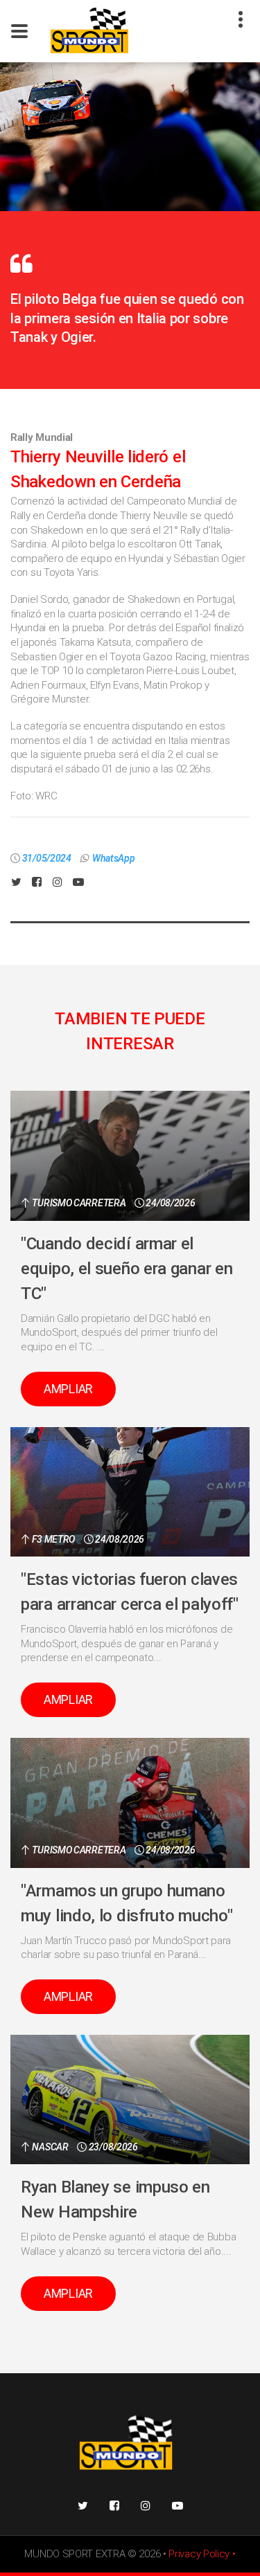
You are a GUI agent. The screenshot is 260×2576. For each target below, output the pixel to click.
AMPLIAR (68, 1389)
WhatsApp (114, 858)
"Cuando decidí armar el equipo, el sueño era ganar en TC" (127, 1269)
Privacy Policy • (202, 2554)
